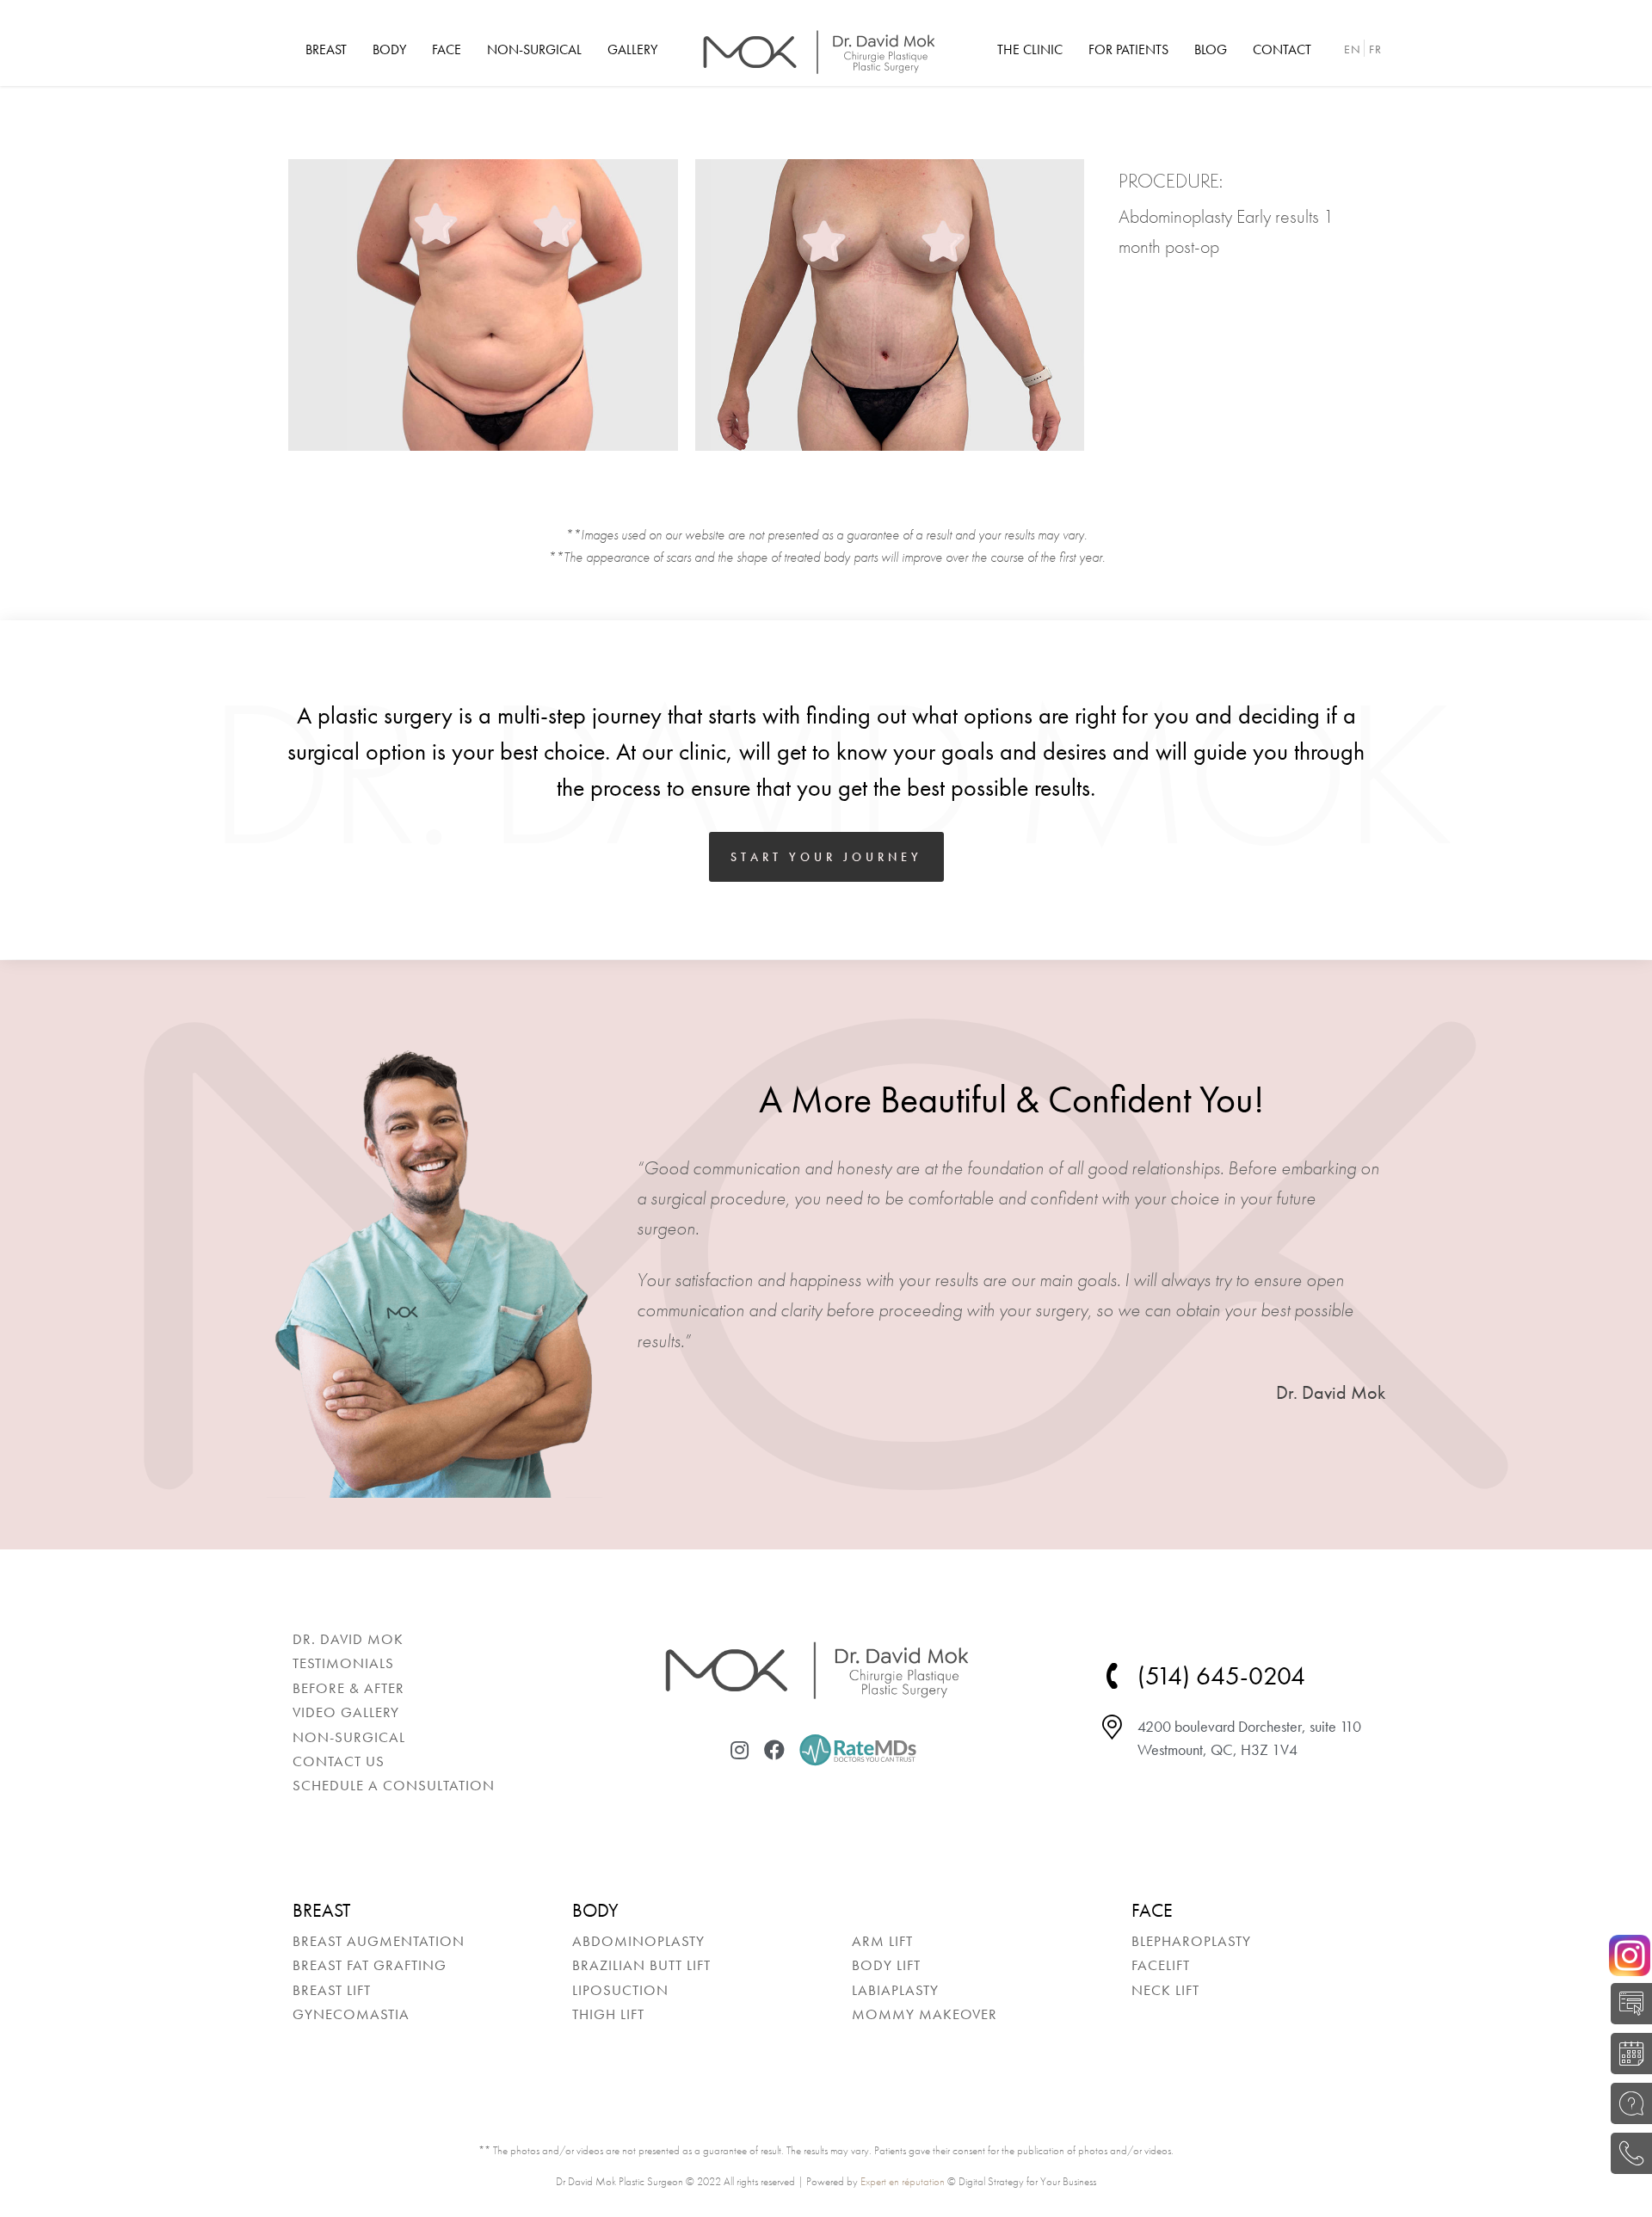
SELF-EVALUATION (1627, 2004)
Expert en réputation (903, 2181)
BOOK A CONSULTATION (1627, 2054)
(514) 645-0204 (1627, 2153)
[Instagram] (740, 1750)
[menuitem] (326, 50)
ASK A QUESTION (1627, 2103)
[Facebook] (774, 1750)
